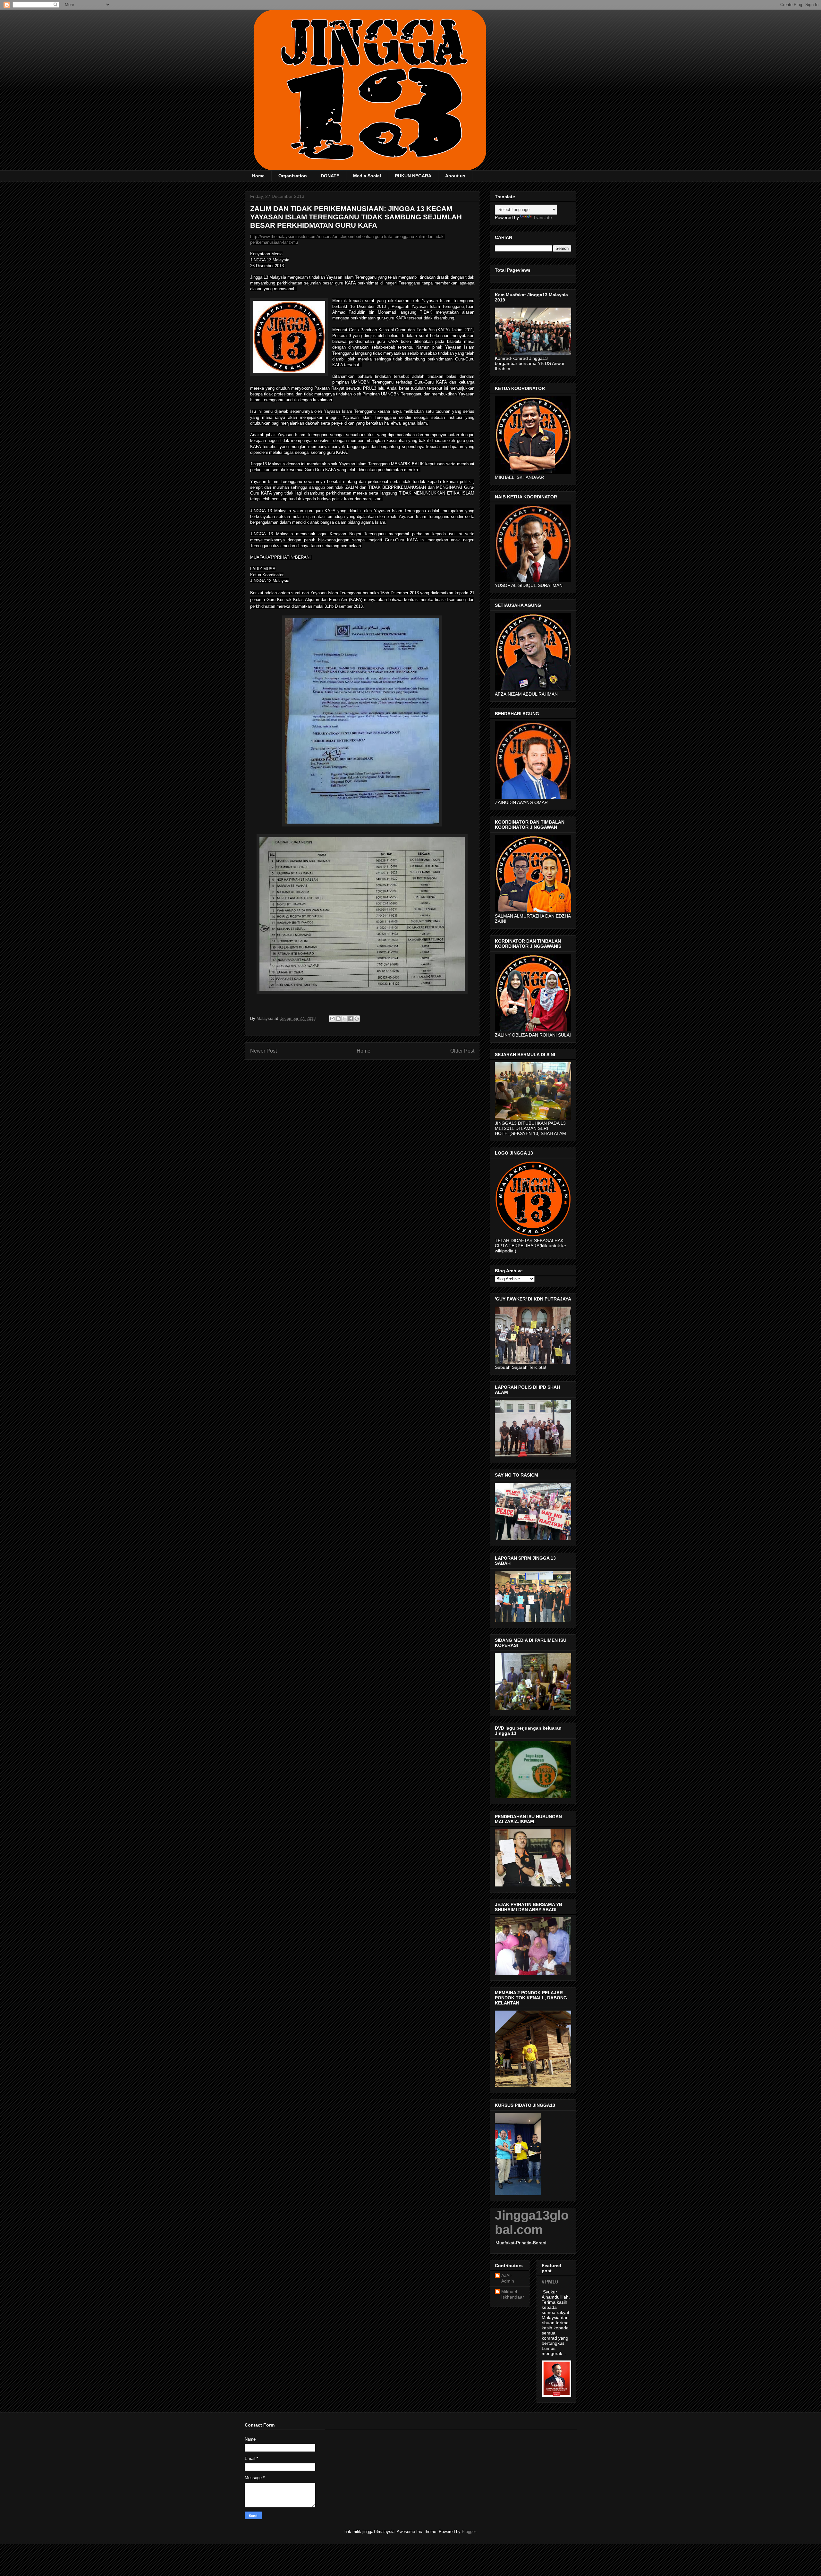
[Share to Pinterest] (357, 1019)
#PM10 (550, 2282)
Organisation (293, 176)
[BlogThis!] (338, 1019)
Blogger (469, 2532)
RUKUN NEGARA (413, 176)
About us (455, 176)
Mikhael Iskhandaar (513, 2294)
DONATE (330, 176)
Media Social (367, 176)
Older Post (462, 1051)
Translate (542, 217)
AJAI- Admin (508, 2278)
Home (258, 176)
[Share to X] (344, 1019)
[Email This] (332, 1019)
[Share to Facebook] (351, 1019)
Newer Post (263, 1051)
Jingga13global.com (532, 2222)
